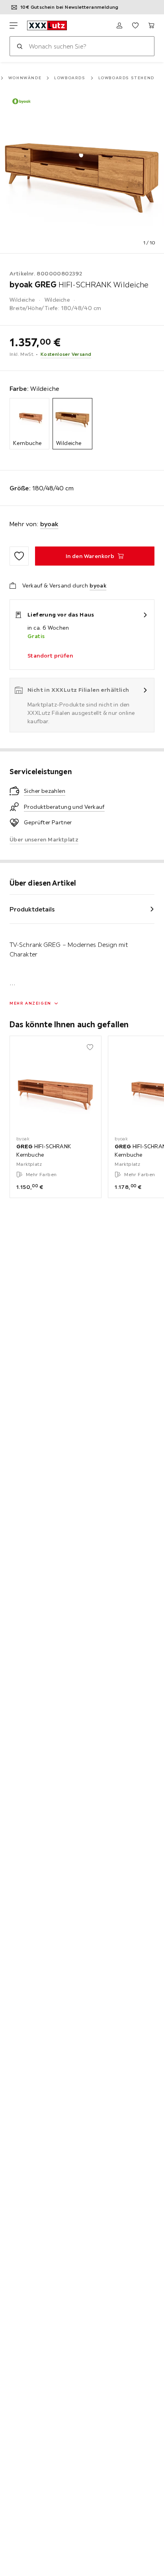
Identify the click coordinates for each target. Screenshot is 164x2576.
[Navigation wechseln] (14, 25)
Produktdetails (32, 909)
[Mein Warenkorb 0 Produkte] (151, 25)
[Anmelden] (119, 25)
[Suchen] (20, 46)
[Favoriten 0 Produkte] (135, 25)
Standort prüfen (50, 656)
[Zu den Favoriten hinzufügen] (19, 556)
